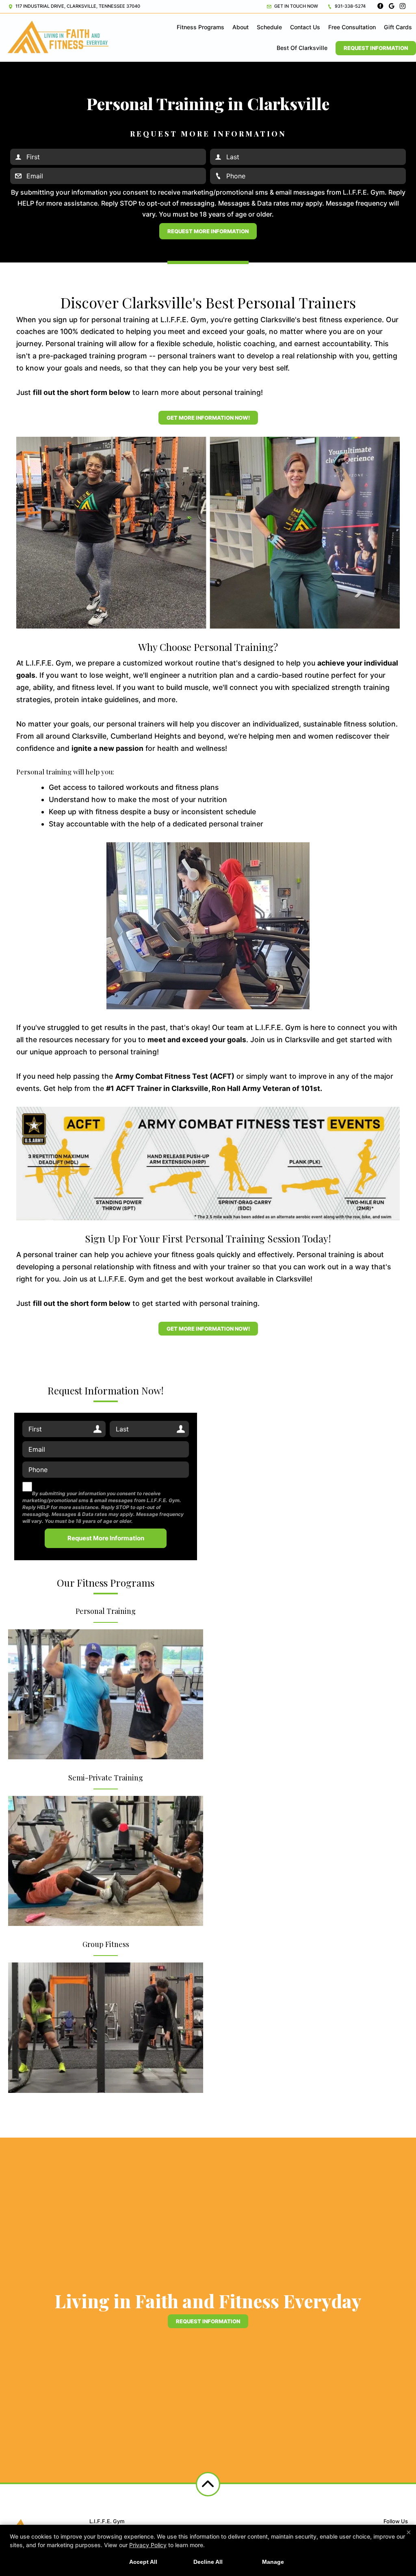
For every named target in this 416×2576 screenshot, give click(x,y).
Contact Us (305, 27)
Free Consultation (352, 27)
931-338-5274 (350, 6)
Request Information (376, 48)
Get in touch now (296, 6)
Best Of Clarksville (302, 48)
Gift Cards (398, 27)
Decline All (208, 2562)
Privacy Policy (148, 2545)
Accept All (143, 2562)
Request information (208, 2321)
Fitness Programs (200, 27)
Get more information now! (208, 418)
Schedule (269, 27)
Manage (273, 2562)
